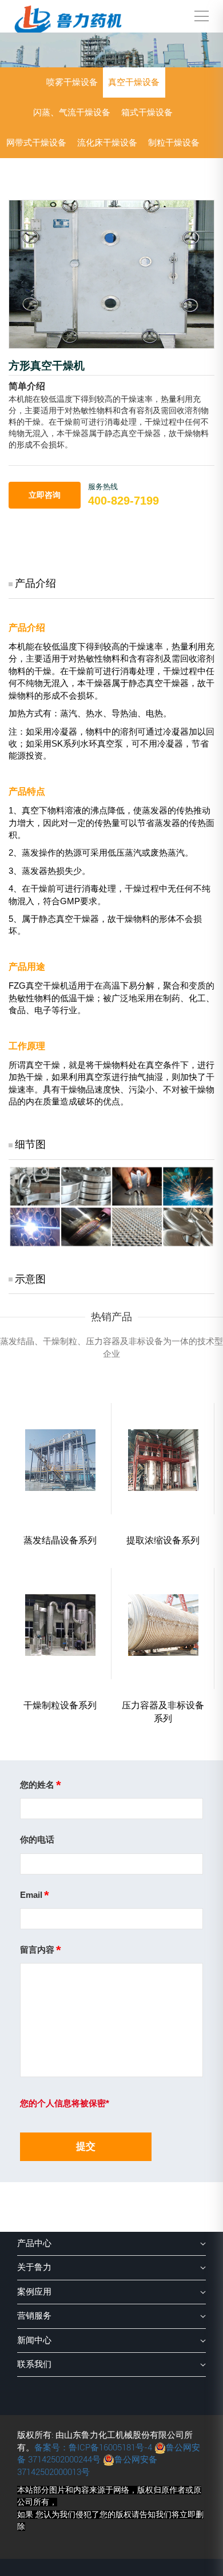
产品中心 (34, 2243)
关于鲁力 (34, 2267)
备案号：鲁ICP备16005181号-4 (93, 2448)
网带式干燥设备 (36, 143)
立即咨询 (45, 495)
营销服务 (34, 2316)
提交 (86, 2146)
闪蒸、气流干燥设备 (72, 112)
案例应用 (34, 2292)
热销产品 (111, 1317)
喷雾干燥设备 (72, 82)
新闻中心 (34, 2340)
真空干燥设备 (134, 82)
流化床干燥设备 (107, 143)
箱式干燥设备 (147, 112)
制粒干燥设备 (174, 143)
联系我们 (34, 2364)
